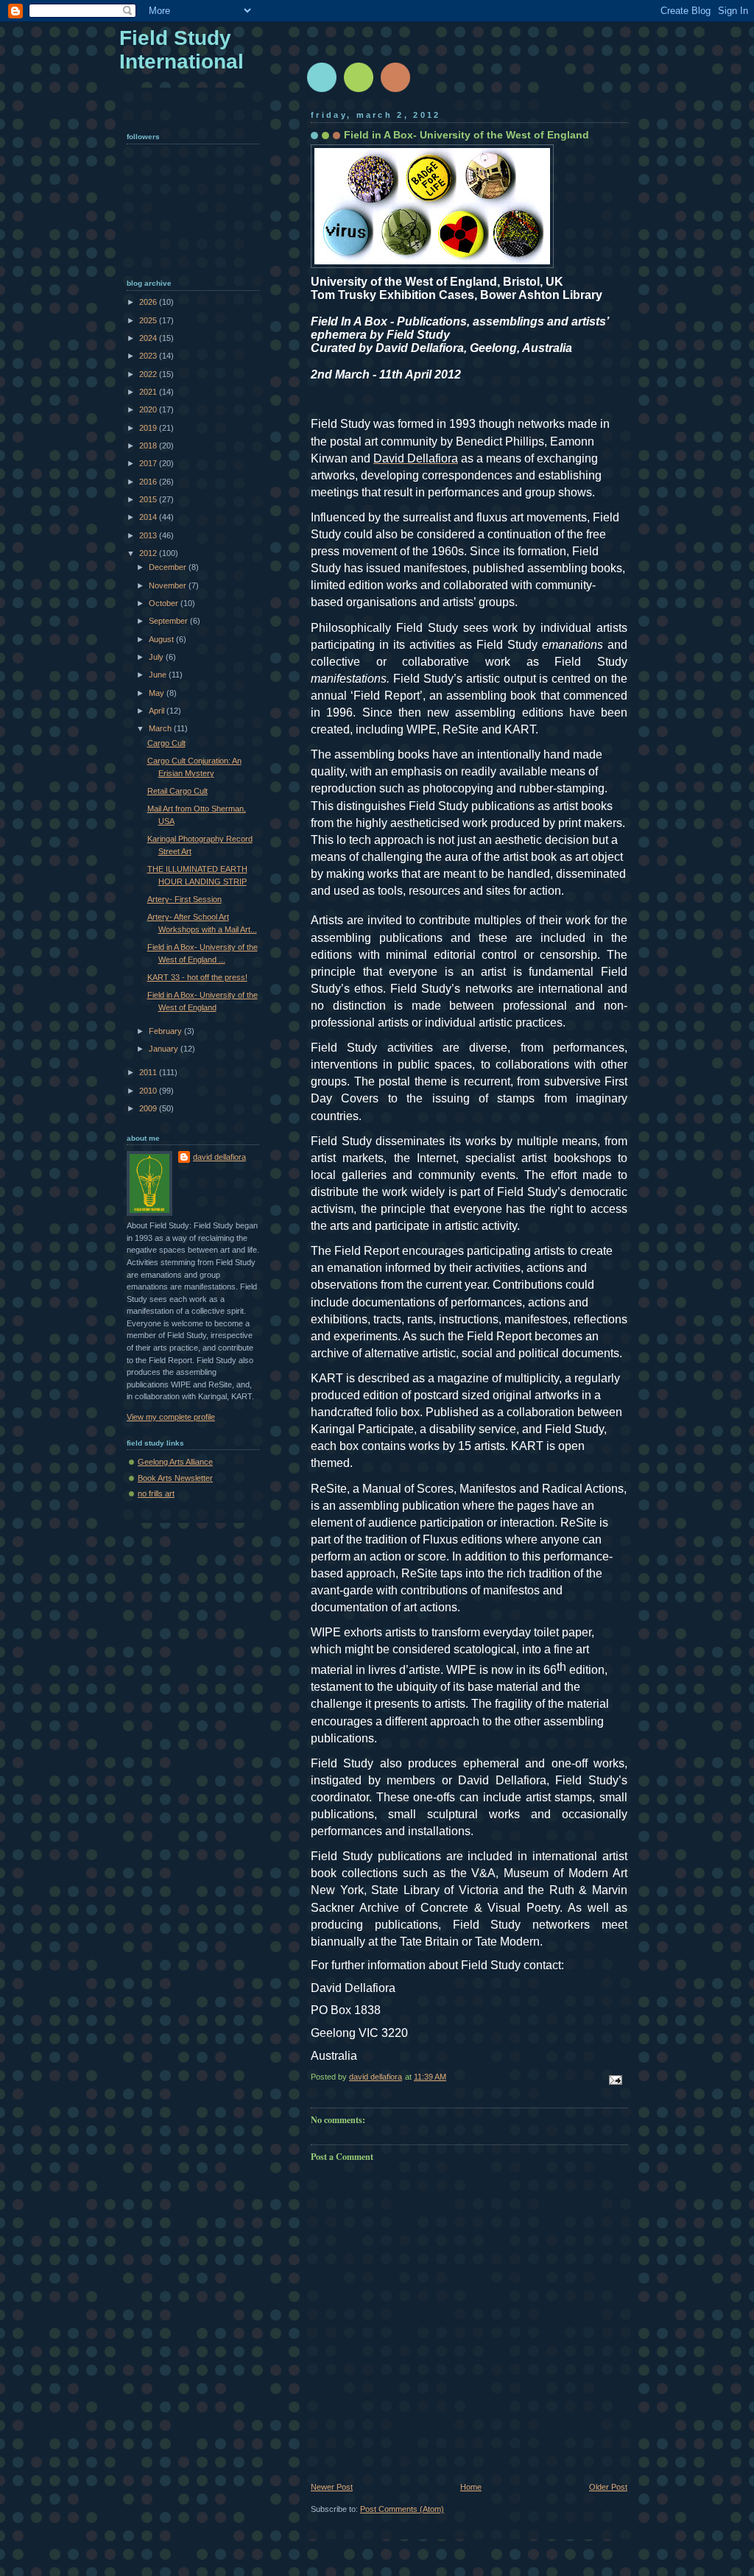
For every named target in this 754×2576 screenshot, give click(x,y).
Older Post (608, 2487)
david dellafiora (219, 1157)
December (169, 567)
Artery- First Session (184, 899)
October (165, 603)
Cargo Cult (166, 743)
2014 (149, 517)
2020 (149, 409)
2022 (149, 374)
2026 (149, 302)
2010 (149, 1091)
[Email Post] (614, 2079)
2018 (149, 446)
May (158, 693)
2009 (149, 1108)
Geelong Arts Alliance (175, 1462)
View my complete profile (171, 1417)
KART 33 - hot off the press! (197, 977)
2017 (149, 463)
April (158, 711)
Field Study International (182, 50)
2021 (149, 392)
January (165, 1049)
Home (471, 2487)
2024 (149, 338)
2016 (149, 482)
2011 (149, 1072)
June (159, 675)
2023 (149, 356)
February (166, 1031)
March (161, 728)
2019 (149, 428)
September (169, 621)
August (162, 639)
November (169, 585)
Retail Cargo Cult (177, 791)
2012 (149, 553)
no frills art (156, 1493)
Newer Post (332, 2487)
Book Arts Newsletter (175, 1478)
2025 (149, 320)
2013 (149, 535)
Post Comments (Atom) (402, 2509)
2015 (149, 499)
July (157, 657)
